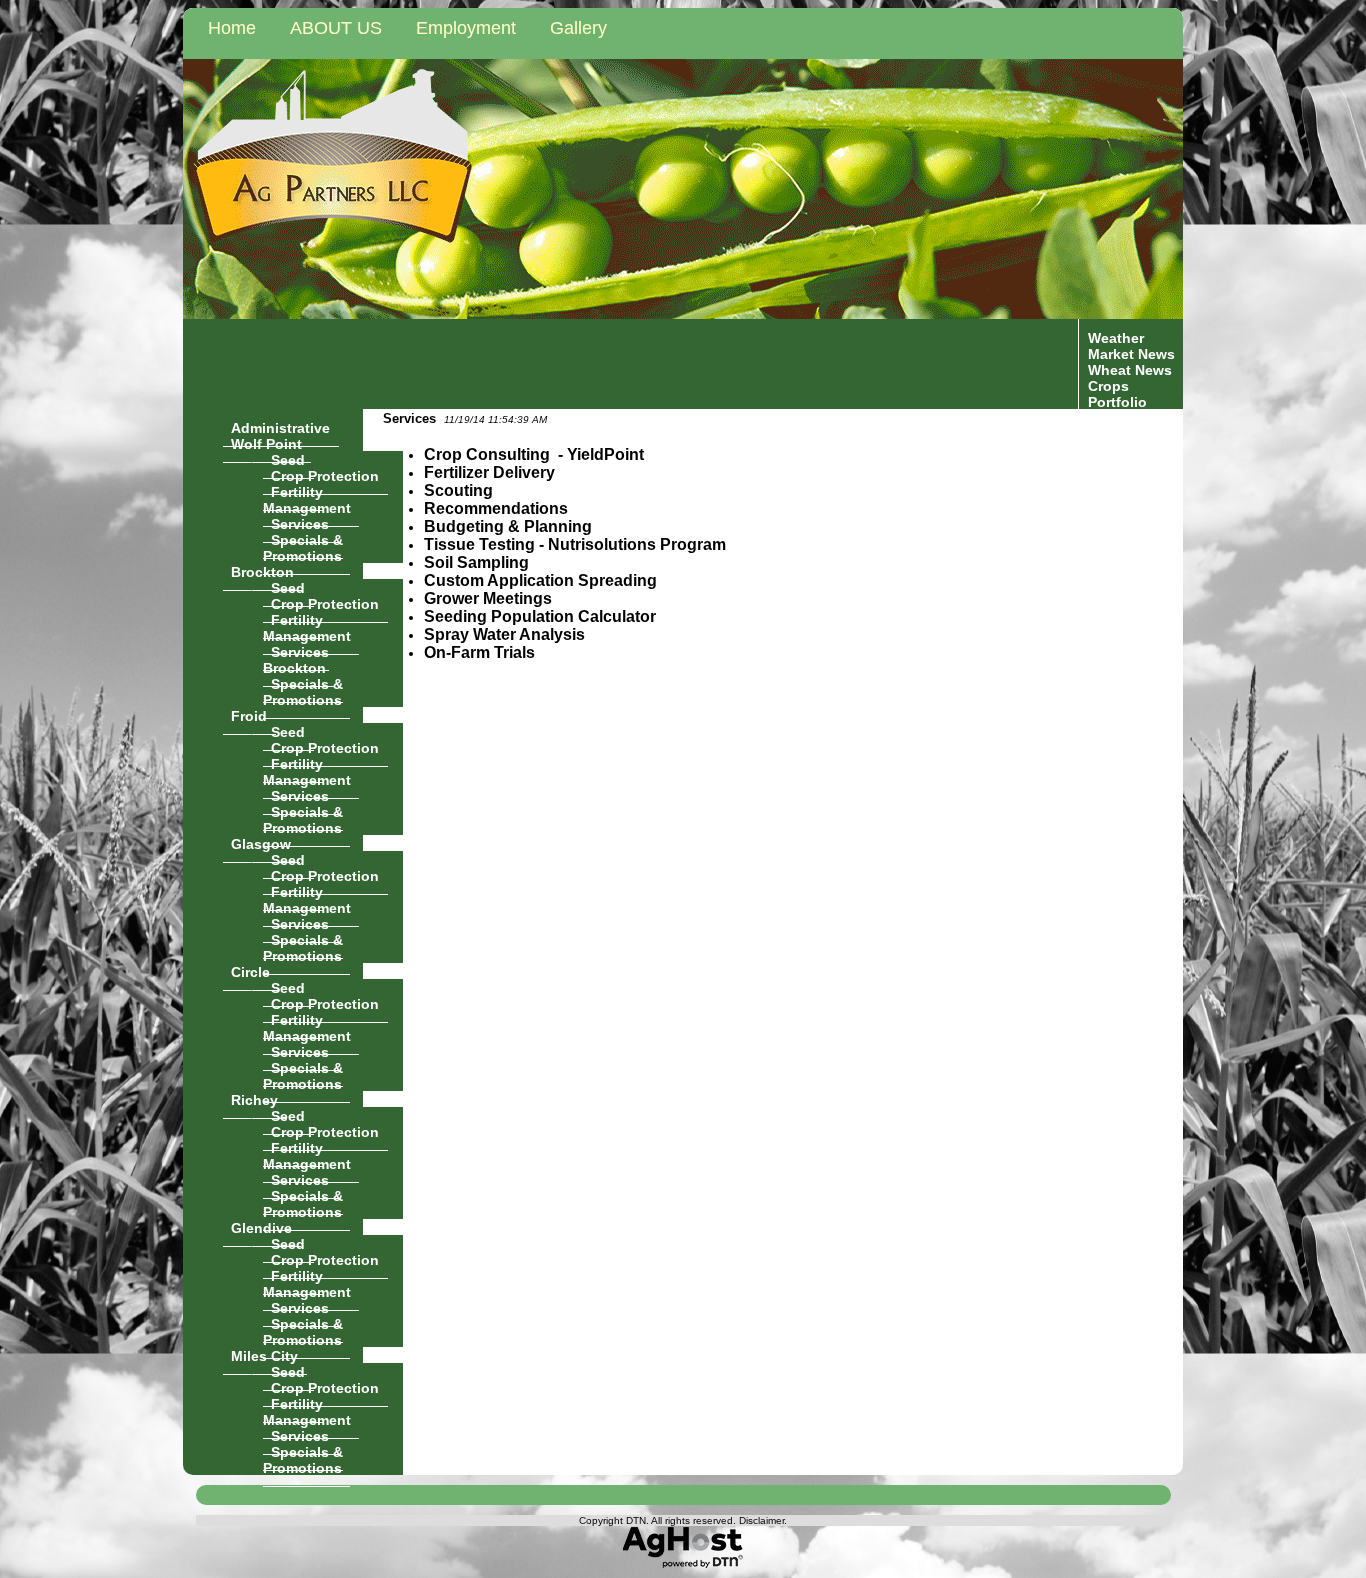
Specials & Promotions (303, 547)
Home (232, 28)
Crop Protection (325, 475)
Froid (249, 715)
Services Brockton (296, 659)
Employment (466, 28)
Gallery (578, 28)
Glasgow (261, 843)
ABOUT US (336, 28)
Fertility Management (307, 499)
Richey (254, 1099)
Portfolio (1117, 401)
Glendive (261, 1227)
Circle (250, 971)
